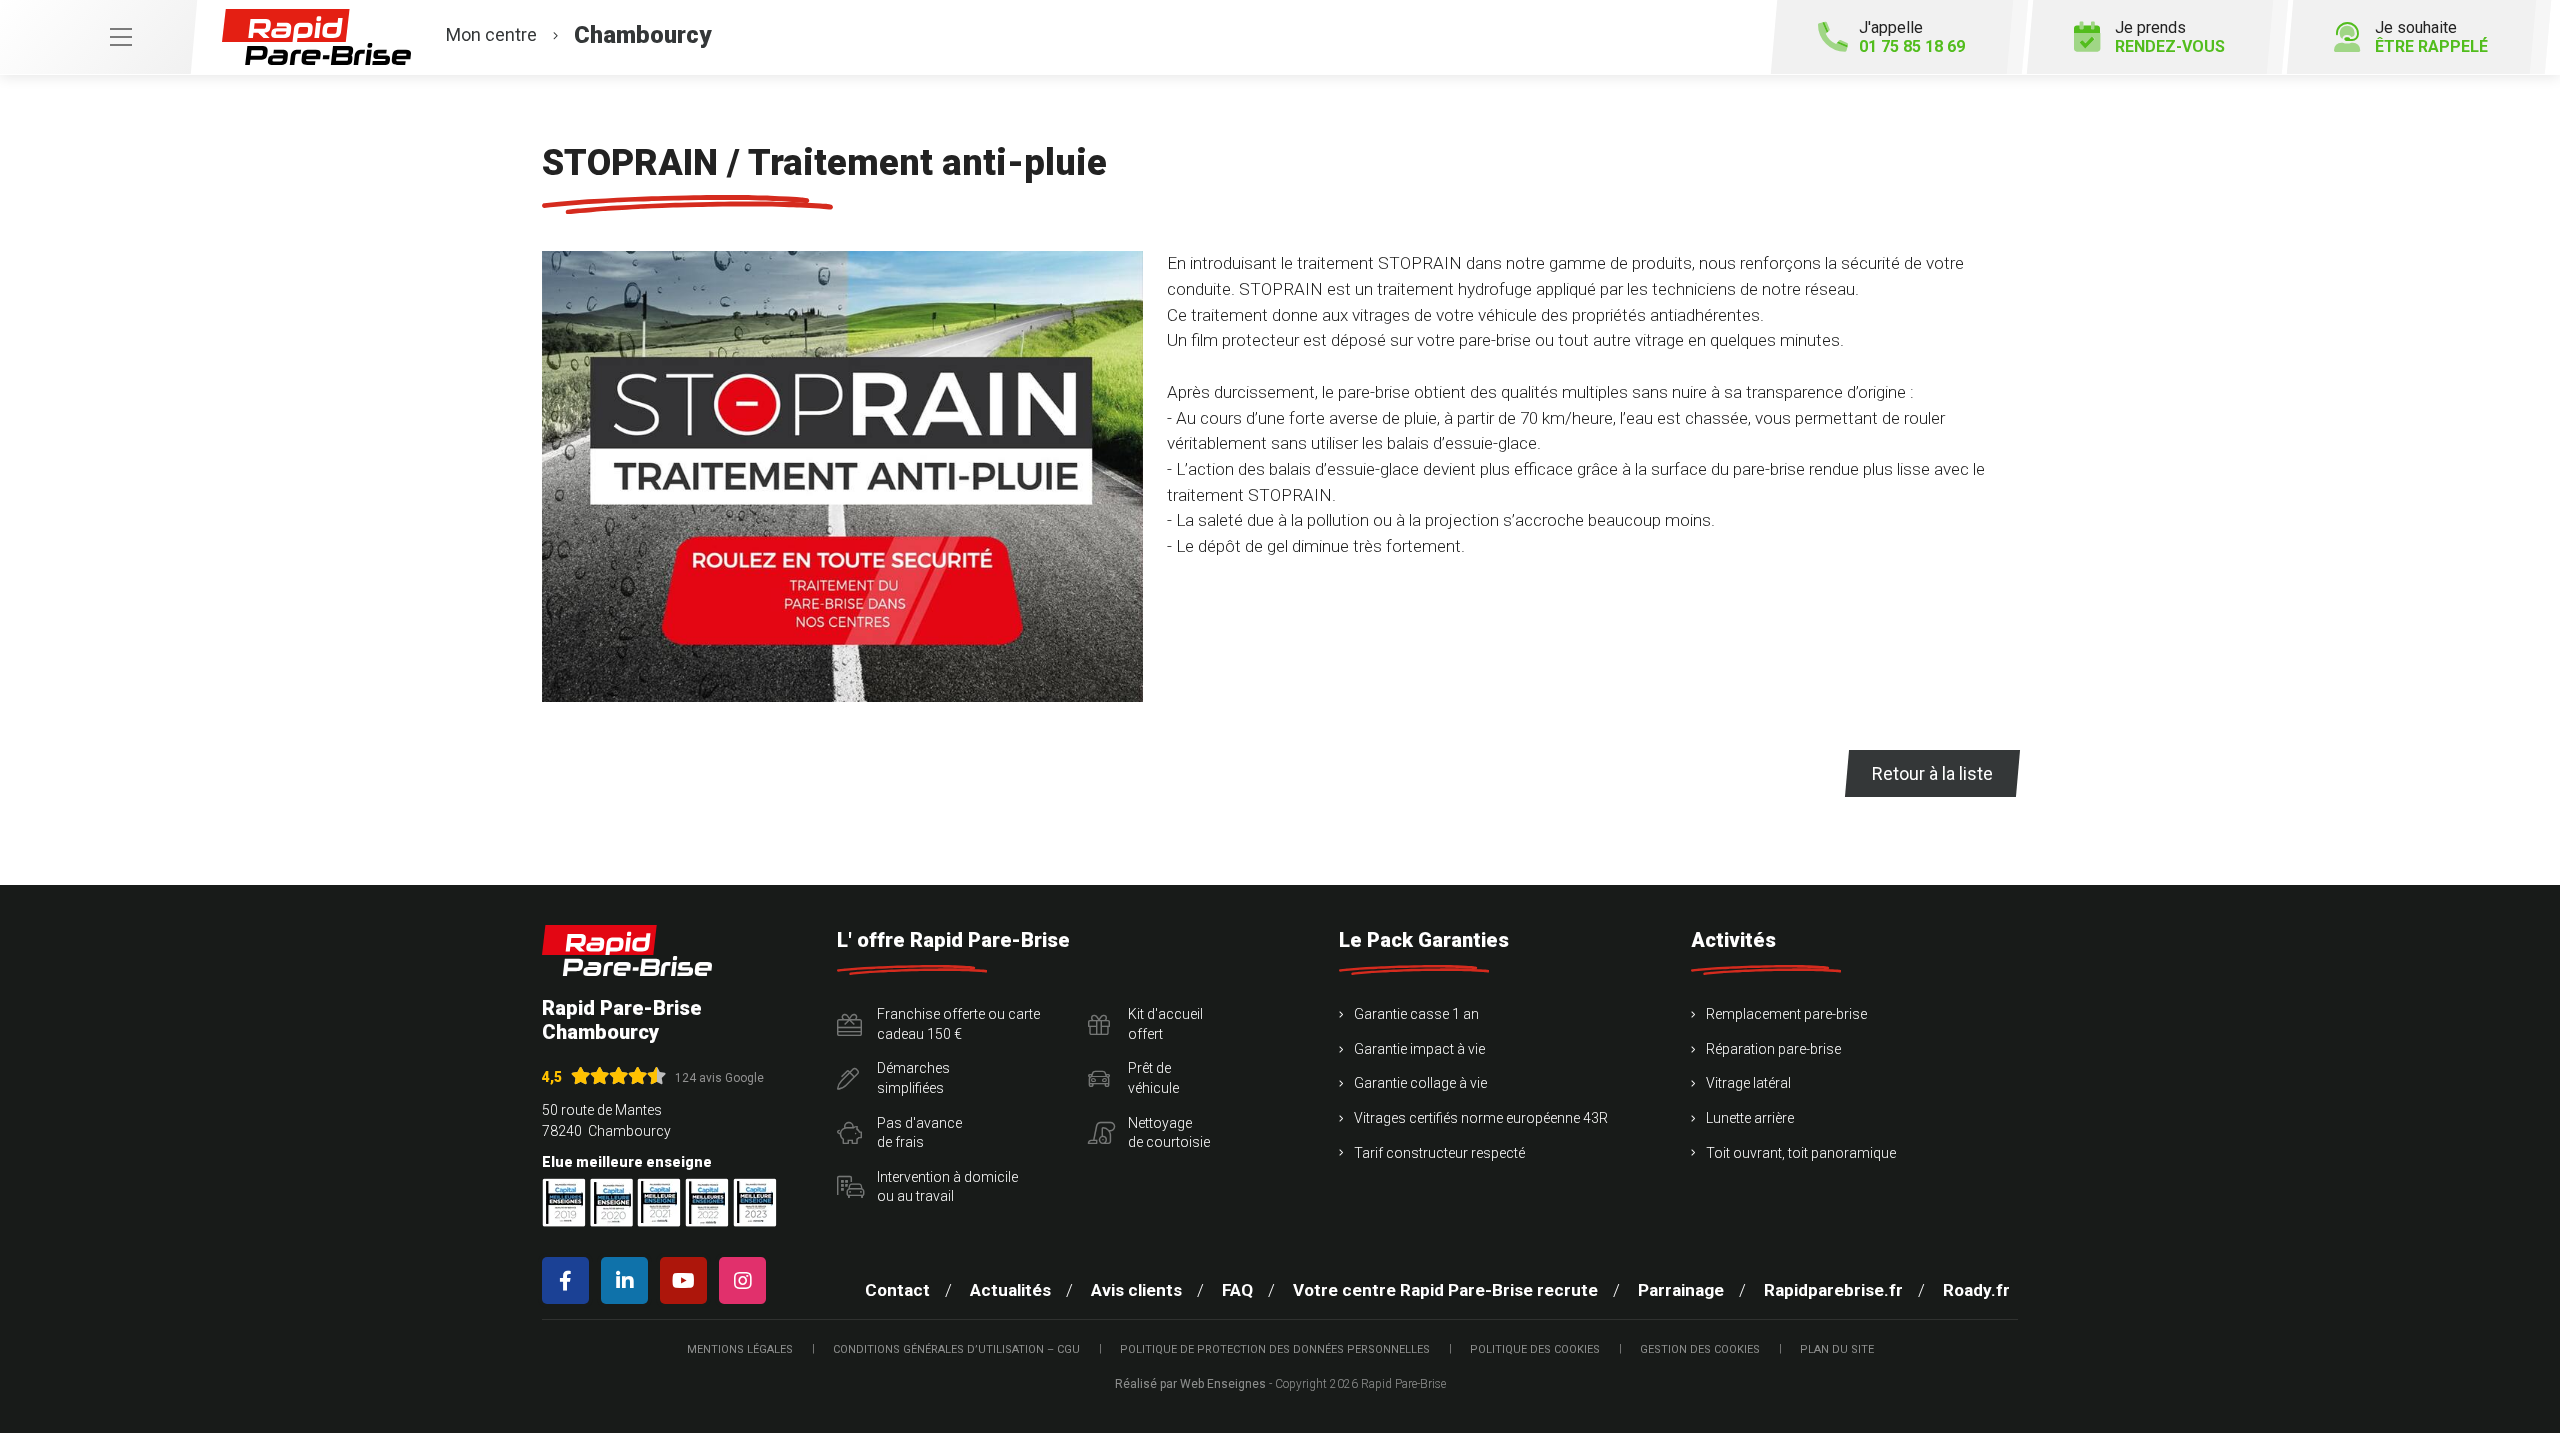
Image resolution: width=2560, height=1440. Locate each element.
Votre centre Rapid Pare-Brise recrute (1445, 1290)
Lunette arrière (1750, 1118)
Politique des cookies (1535, 1349)
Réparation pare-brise (1773, 1049)
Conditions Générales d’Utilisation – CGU (956, 1349)
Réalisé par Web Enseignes (1190, 1384)
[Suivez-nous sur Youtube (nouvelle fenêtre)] (687, 1280)
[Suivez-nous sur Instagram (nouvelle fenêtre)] (746, 1280)
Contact (897, 1290)
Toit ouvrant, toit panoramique (1801, 1153)
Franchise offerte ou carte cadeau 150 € (958, 1024)
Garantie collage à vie (1420, 1083)
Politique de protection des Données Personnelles (1275, 1349)
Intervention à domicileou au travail (947, 1187)
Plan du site (1837, 1349)
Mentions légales (740, 1349)
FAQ (1237, 1290)
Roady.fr (1976, 1290)
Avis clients (1136, 1290)
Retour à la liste (1932, 773)
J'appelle (1912, 37)
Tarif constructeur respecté (1439, 1153)
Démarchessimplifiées (913, 1078)
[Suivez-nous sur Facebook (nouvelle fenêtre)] (569, 1280)
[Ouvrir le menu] (98, 37)
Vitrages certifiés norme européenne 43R (1481, 1118)
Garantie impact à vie (1419, 1049)
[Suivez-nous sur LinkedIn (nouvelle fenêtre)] (628, 1280)
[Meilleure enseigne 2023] (755, 1202)
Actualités (1010, 1290)
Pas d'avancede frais (919, 1133)
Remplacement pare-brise (1786, 1014)
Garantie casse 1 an (1416, 1014)
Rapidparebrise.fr (1833, 1290)
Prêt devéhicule (1153, 1078)
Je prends (2170, 37)
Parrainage (1681, 1290)
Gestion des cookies (1700, 1349)
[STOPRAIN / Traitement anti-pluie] (842, 476)
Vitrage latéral (1748, 1083)
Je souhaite (2431, 37)
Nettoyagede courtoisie (1169, 1133)
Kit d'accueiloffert (1165, 1024)
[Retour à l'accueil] (627, 950)
